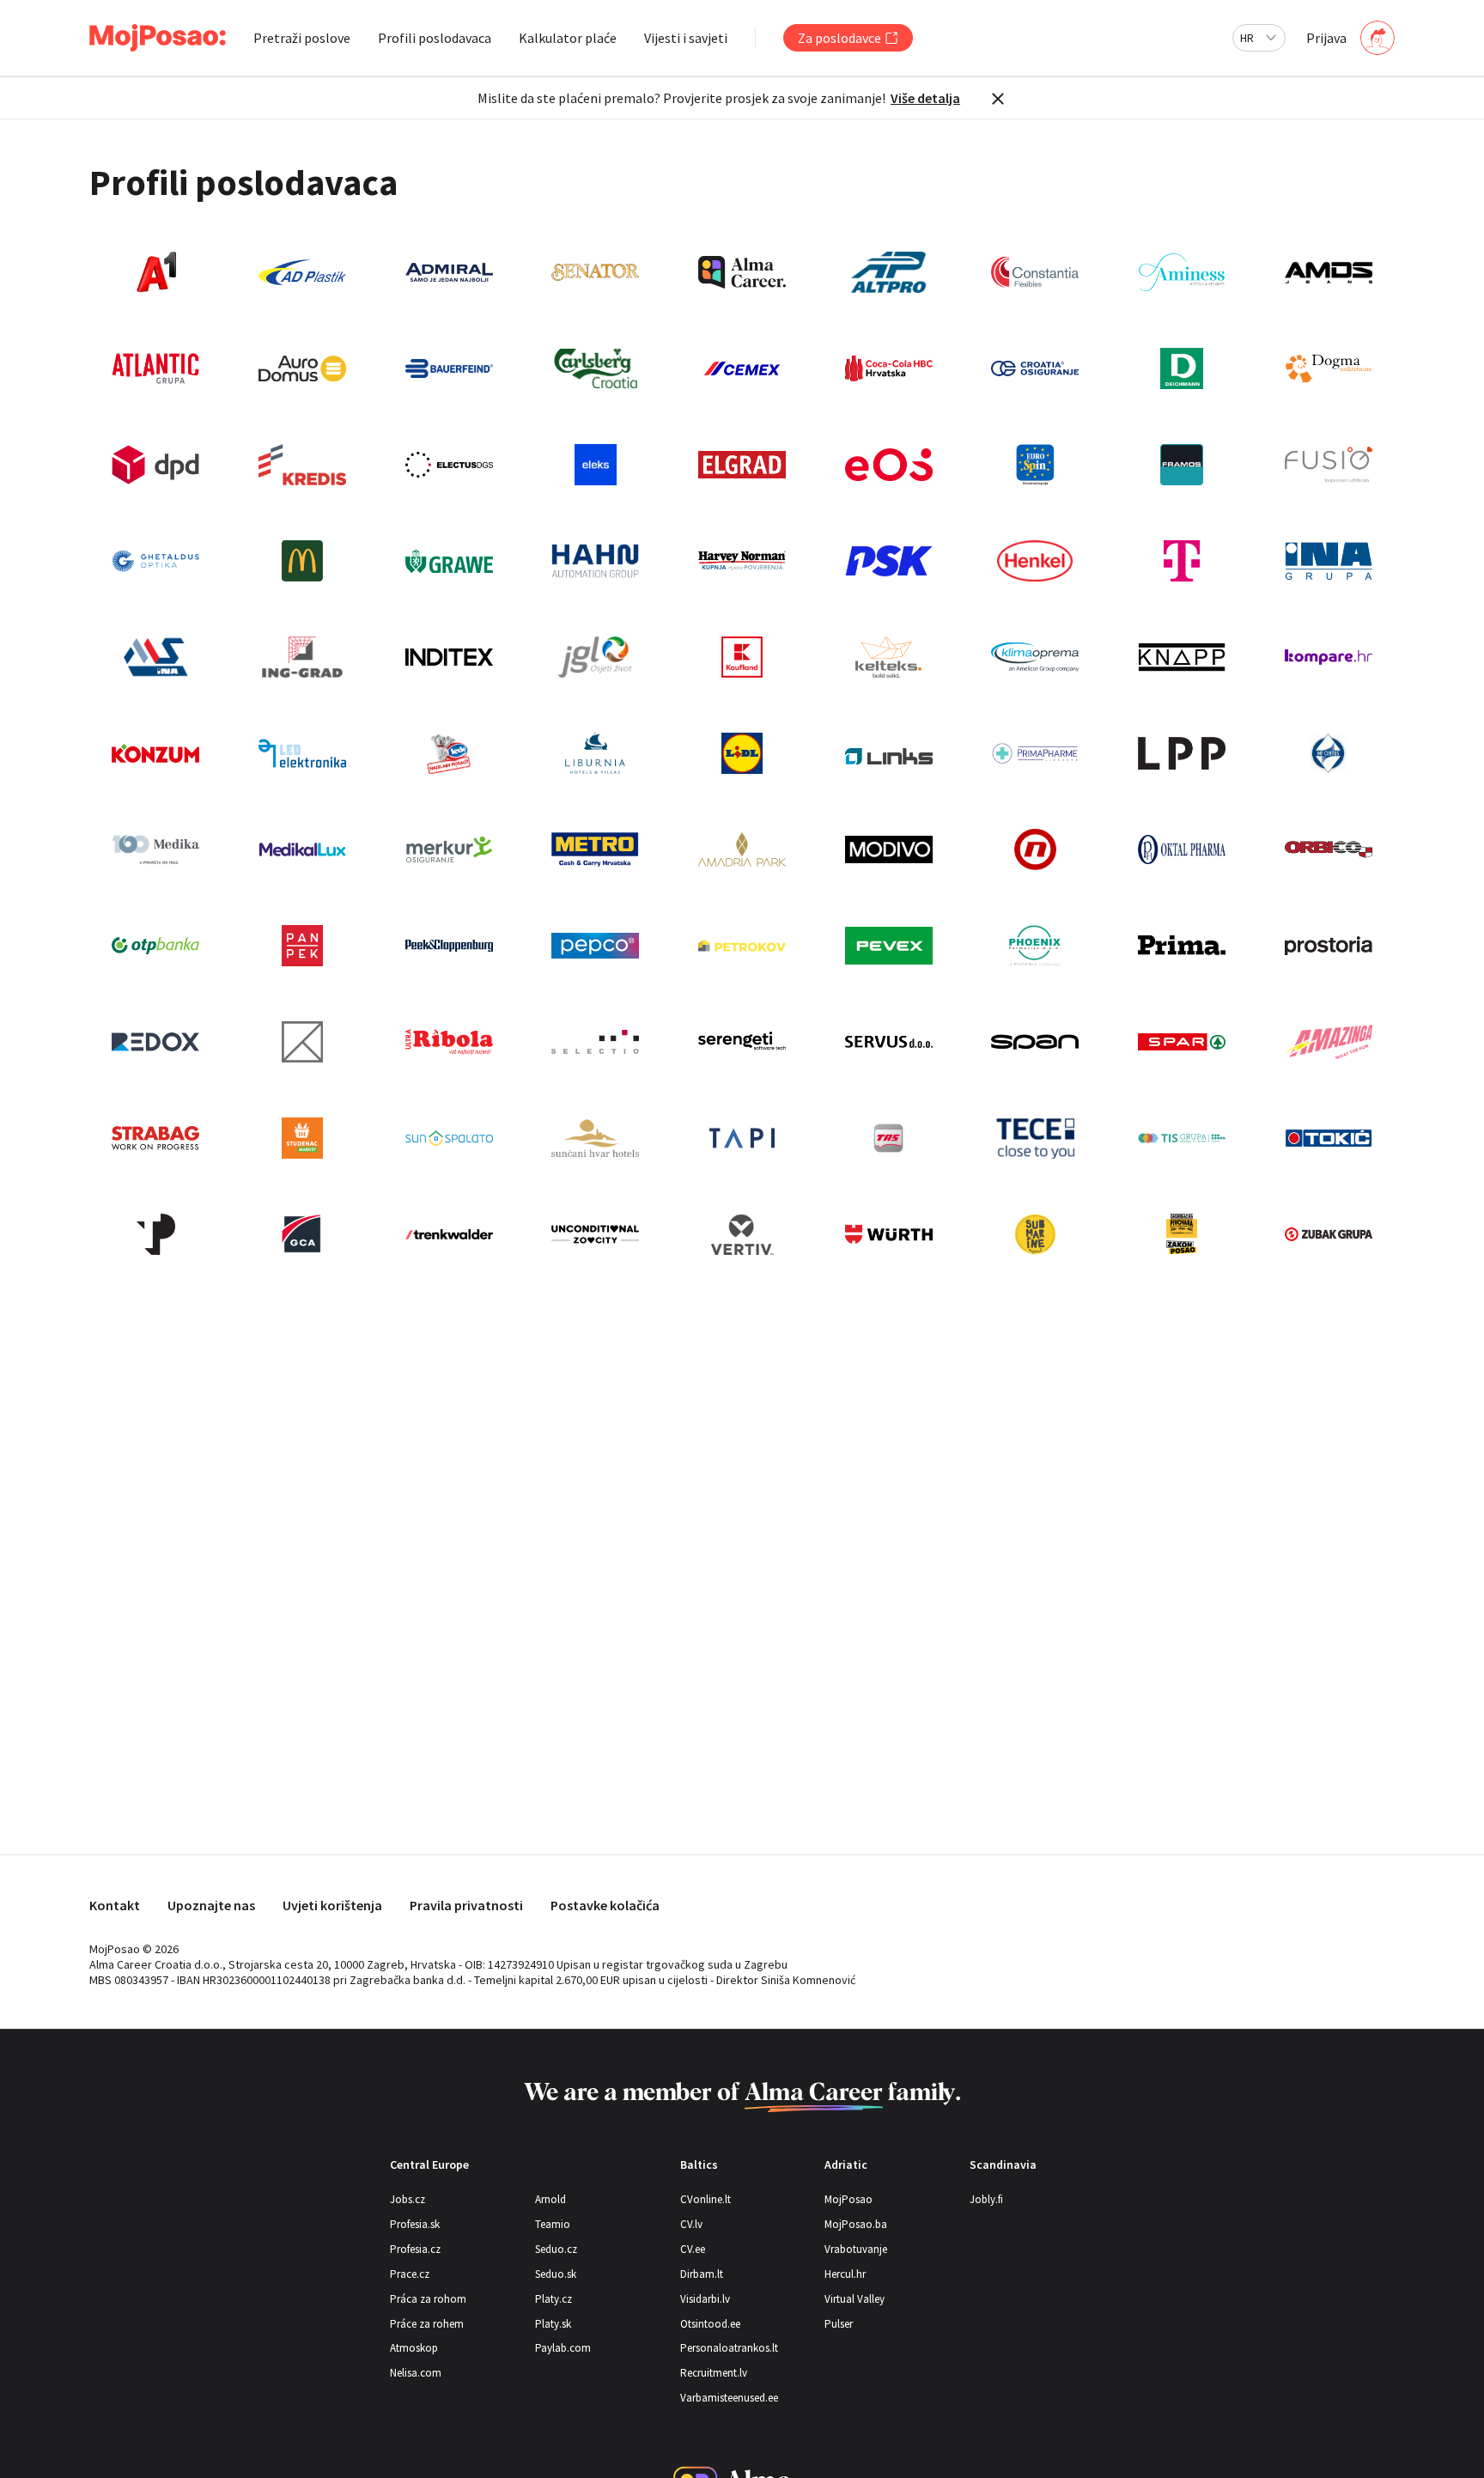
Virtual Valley (855, 2299)
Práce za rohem (427, 2324)
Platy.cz (553, 2299)
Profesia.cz (415, 2249)
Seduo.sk (556, 2274)
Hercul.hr (845, 2274)
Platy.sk (553, 2324)
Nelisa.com (416, 2373)
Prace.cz (410, 2274)
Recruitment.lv (714, 2373)
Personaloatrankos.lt (729, 2348)
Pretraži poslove (302, 38)
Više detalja (925, 98)
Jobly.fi (986, 2199)
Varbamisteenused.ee (729, 2398)
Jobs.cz (407, 2199)
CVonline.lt (706, 2199)
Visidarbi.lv (705, 2299)
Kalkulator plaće (568, 38)
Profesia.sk (415, 2224)
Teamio (553, 2224)
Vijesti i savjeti (686, 38)
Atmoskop (414, 2348)
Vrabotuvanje (856, 2249)
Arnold (550, 2199)
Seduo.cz (556, 2249)
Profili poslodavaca (435, 38)
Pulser (839, 2324)
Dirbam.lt (702, 2274)
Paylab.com (563, 2348)
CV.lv (691, 2224)
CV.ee (693, 2249)
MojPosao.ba (856, 2224)
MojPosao (848, 2199)
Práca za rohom (428, 2299)
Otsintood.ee (710, 2324)
